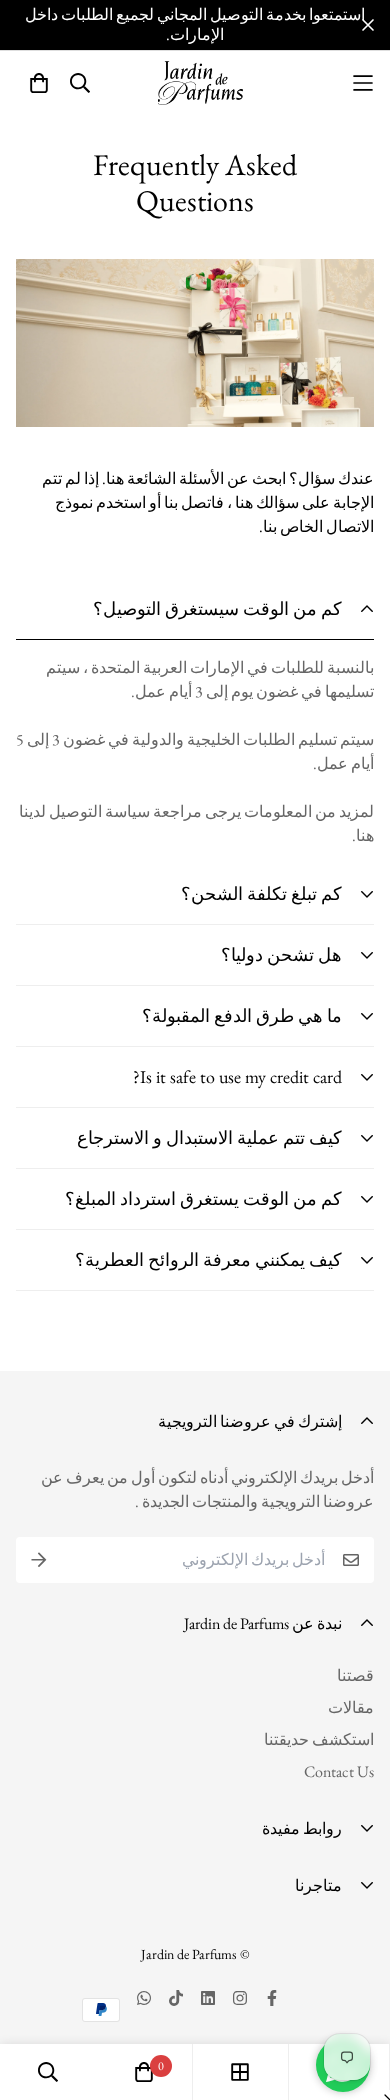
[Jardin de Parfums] (200, 83)
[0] (144, 2072)
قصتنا (355, 1675)
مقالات (351, 1707)
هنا (365, 835)
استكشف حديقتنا (319, 1739)
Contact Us (339, 1771)
